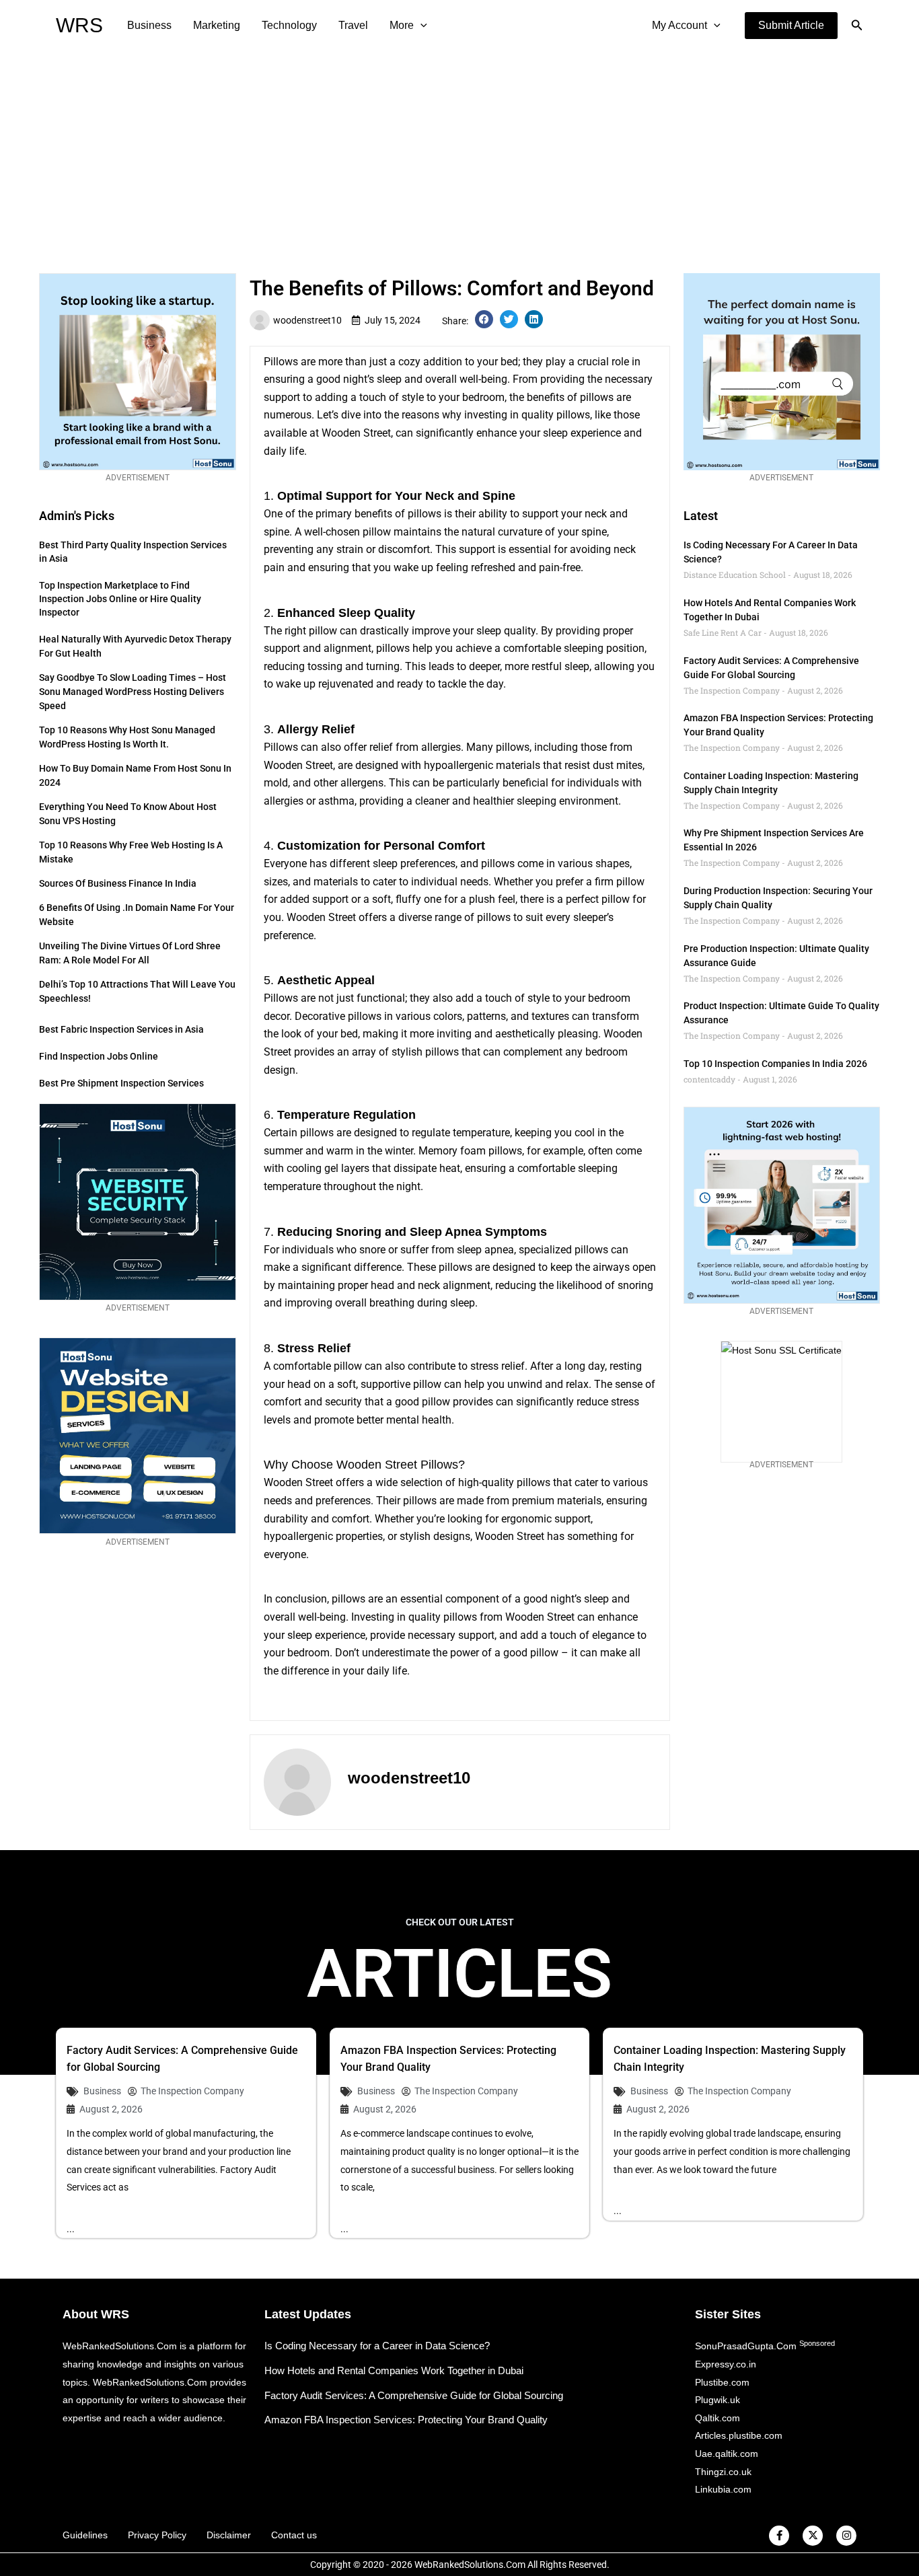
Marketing (217, 25)
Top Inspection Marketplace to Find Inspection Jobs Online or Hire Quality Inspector (120, 599)
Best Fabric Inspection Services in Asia (121, 1029)
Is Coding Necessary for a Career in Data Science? (377, 2346)
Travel (353, 25)
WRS (79, 25)
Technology (289, 25)
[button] (791, 26)
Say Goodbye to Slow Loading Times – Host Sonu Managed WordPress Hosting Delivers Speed (133, 692)
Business (149, 25)
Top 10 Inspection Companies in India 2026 (775, 1064)
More (402, 25)
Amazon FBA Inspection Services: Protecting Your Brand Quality (406, 2420)
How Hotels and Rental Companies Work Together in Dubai (394, 2370)
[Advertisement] (459, 152)
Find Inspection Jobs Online (99, 1056)
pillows (597, 397)
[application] (420, 26)
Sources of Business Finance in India (118, 883)
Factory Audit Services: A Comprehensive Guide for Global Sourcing (414, 2395)
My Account (679, 25)
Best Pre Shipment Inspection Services (121, 1083)
